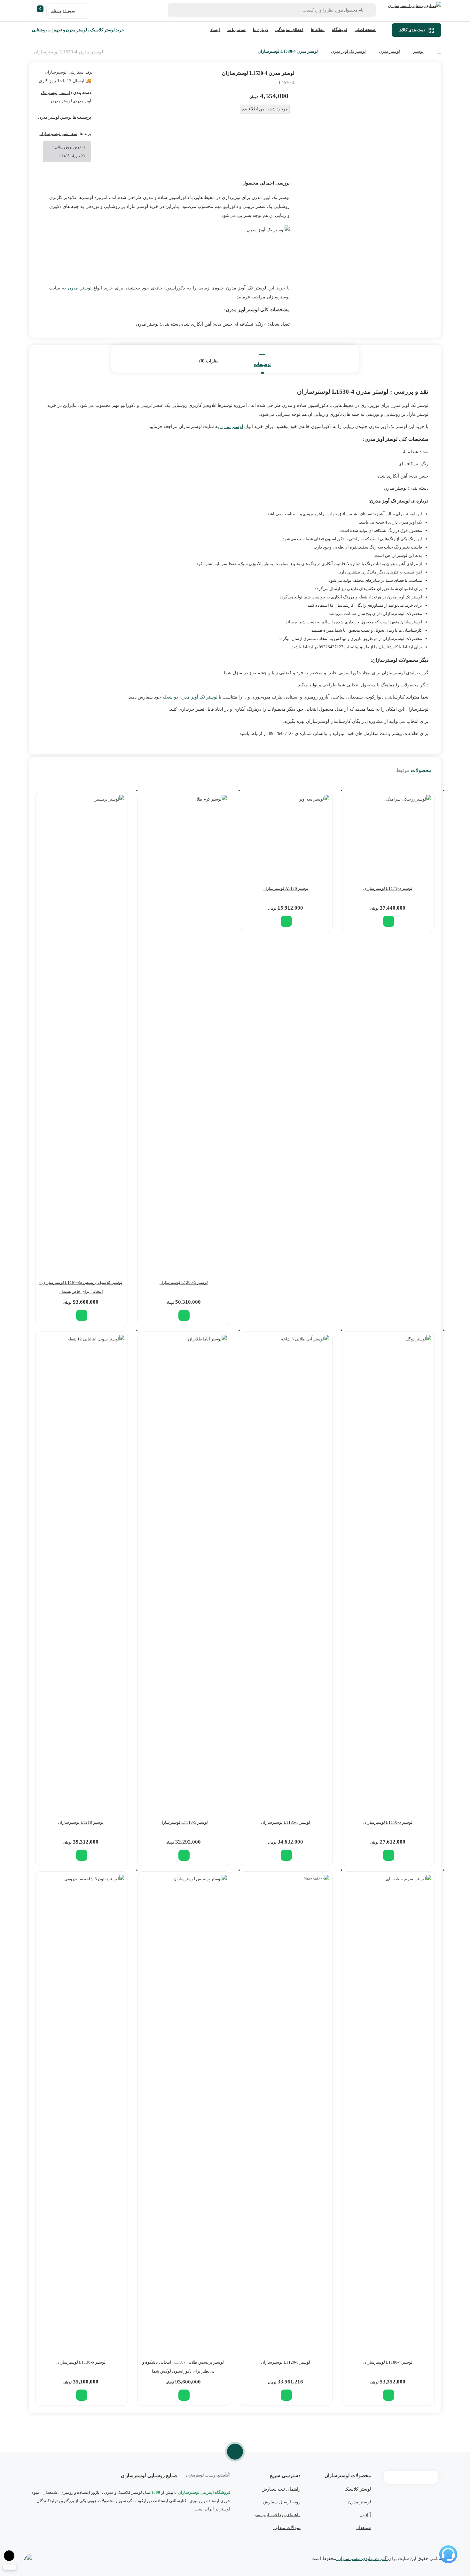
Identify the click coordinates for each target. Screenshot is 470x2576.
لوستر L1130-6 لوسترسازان (81, 2362)
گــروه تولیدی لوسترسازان (362, 2559)
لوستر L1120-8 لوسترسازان (286, 2362)
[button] (389, 921)
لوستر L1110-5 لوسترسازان (388, 1822)
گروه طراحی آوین (28, 2559)
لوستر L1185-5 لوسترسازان (286, 1822)
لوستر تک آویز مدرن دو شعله (190, 697)
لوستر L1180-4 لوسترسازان (388, 2362)
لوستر (418, 51)
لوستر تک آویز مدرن (348, 51)
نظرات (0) (209, 361)
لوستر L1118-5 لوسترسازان (183, 1822)
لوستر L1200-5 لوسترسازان (183, 1282)
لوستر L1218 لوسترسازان (81, 1822)
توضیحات (262, 364)
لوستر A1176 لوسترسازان (286, 888)
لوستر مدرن (389, 51)
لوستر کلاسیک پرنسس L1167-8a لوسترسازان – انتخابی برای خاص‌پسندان (81, 1287)
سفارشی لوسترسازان (64, 72)
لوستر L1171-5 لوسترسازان (388, 888)
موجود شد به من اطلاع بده (265, 109)
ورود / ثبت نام (63, 11)
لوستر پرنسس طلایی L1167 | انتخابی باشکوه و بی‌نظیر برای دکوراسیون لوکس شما (183, 2367)
